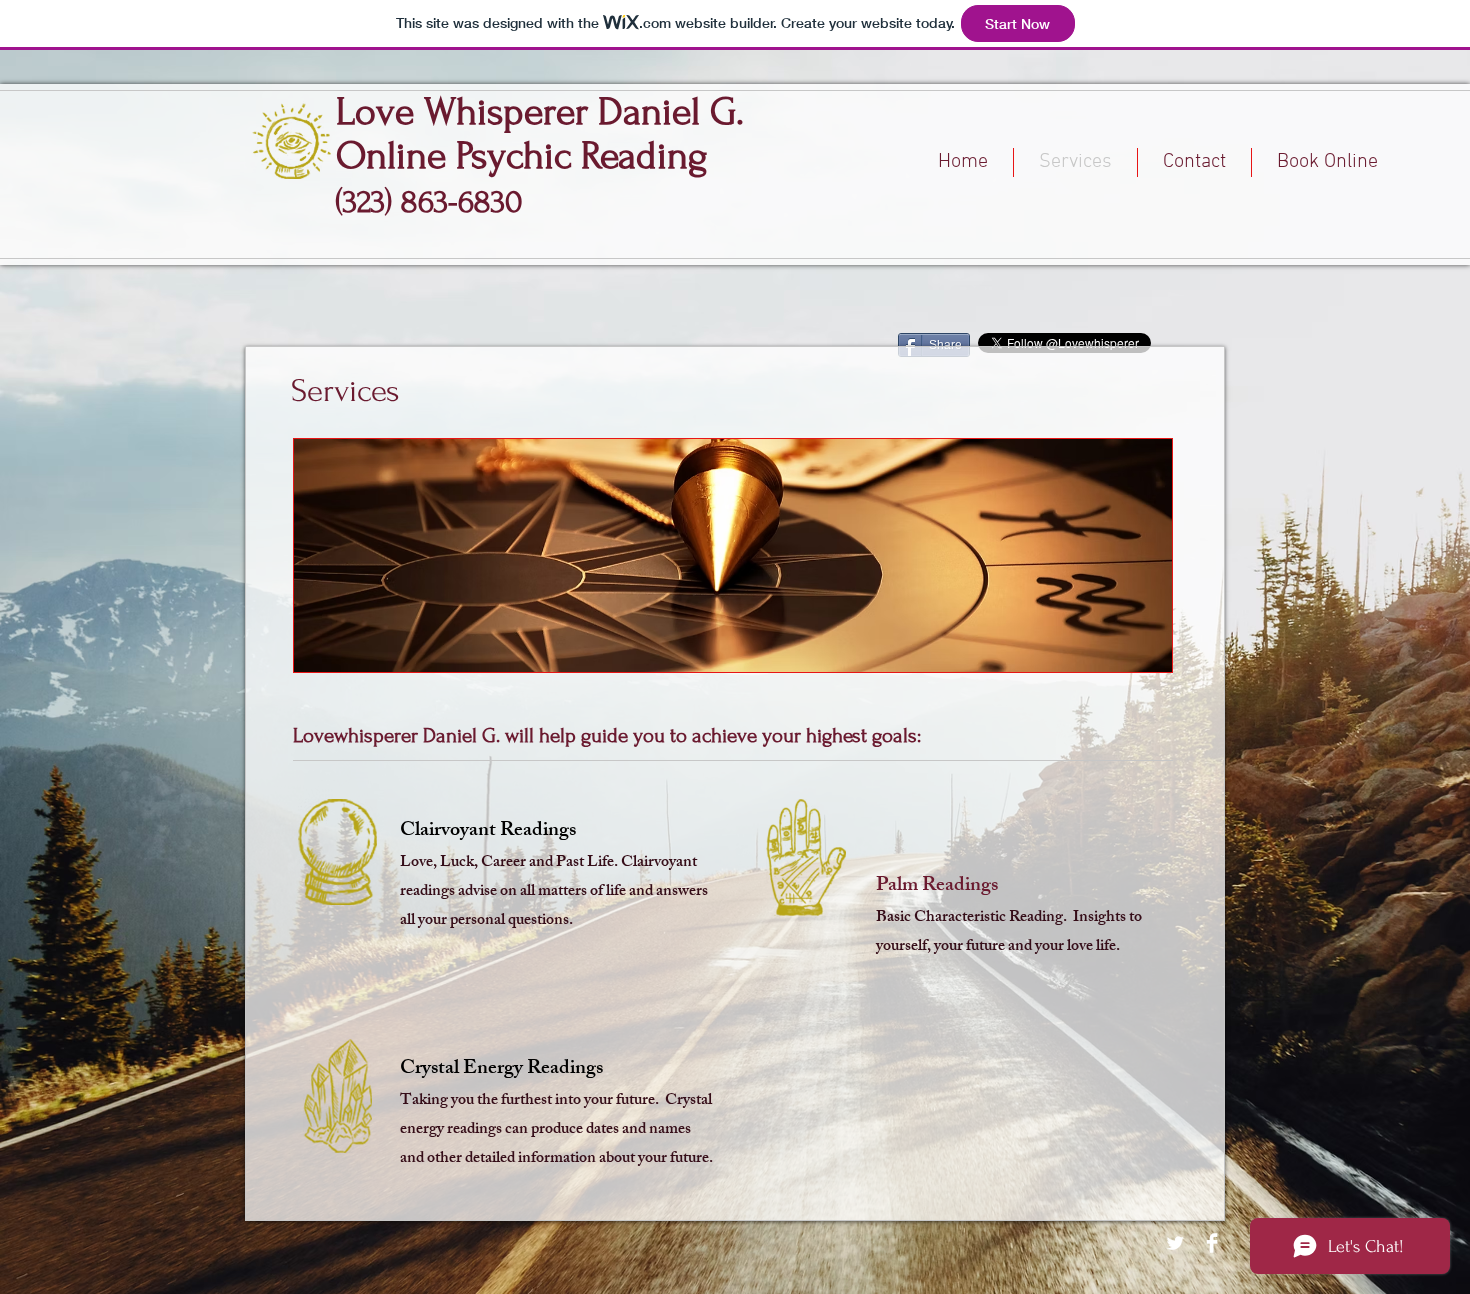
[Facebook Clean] (1212, 1243)
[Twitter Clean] (1175, 1243)
